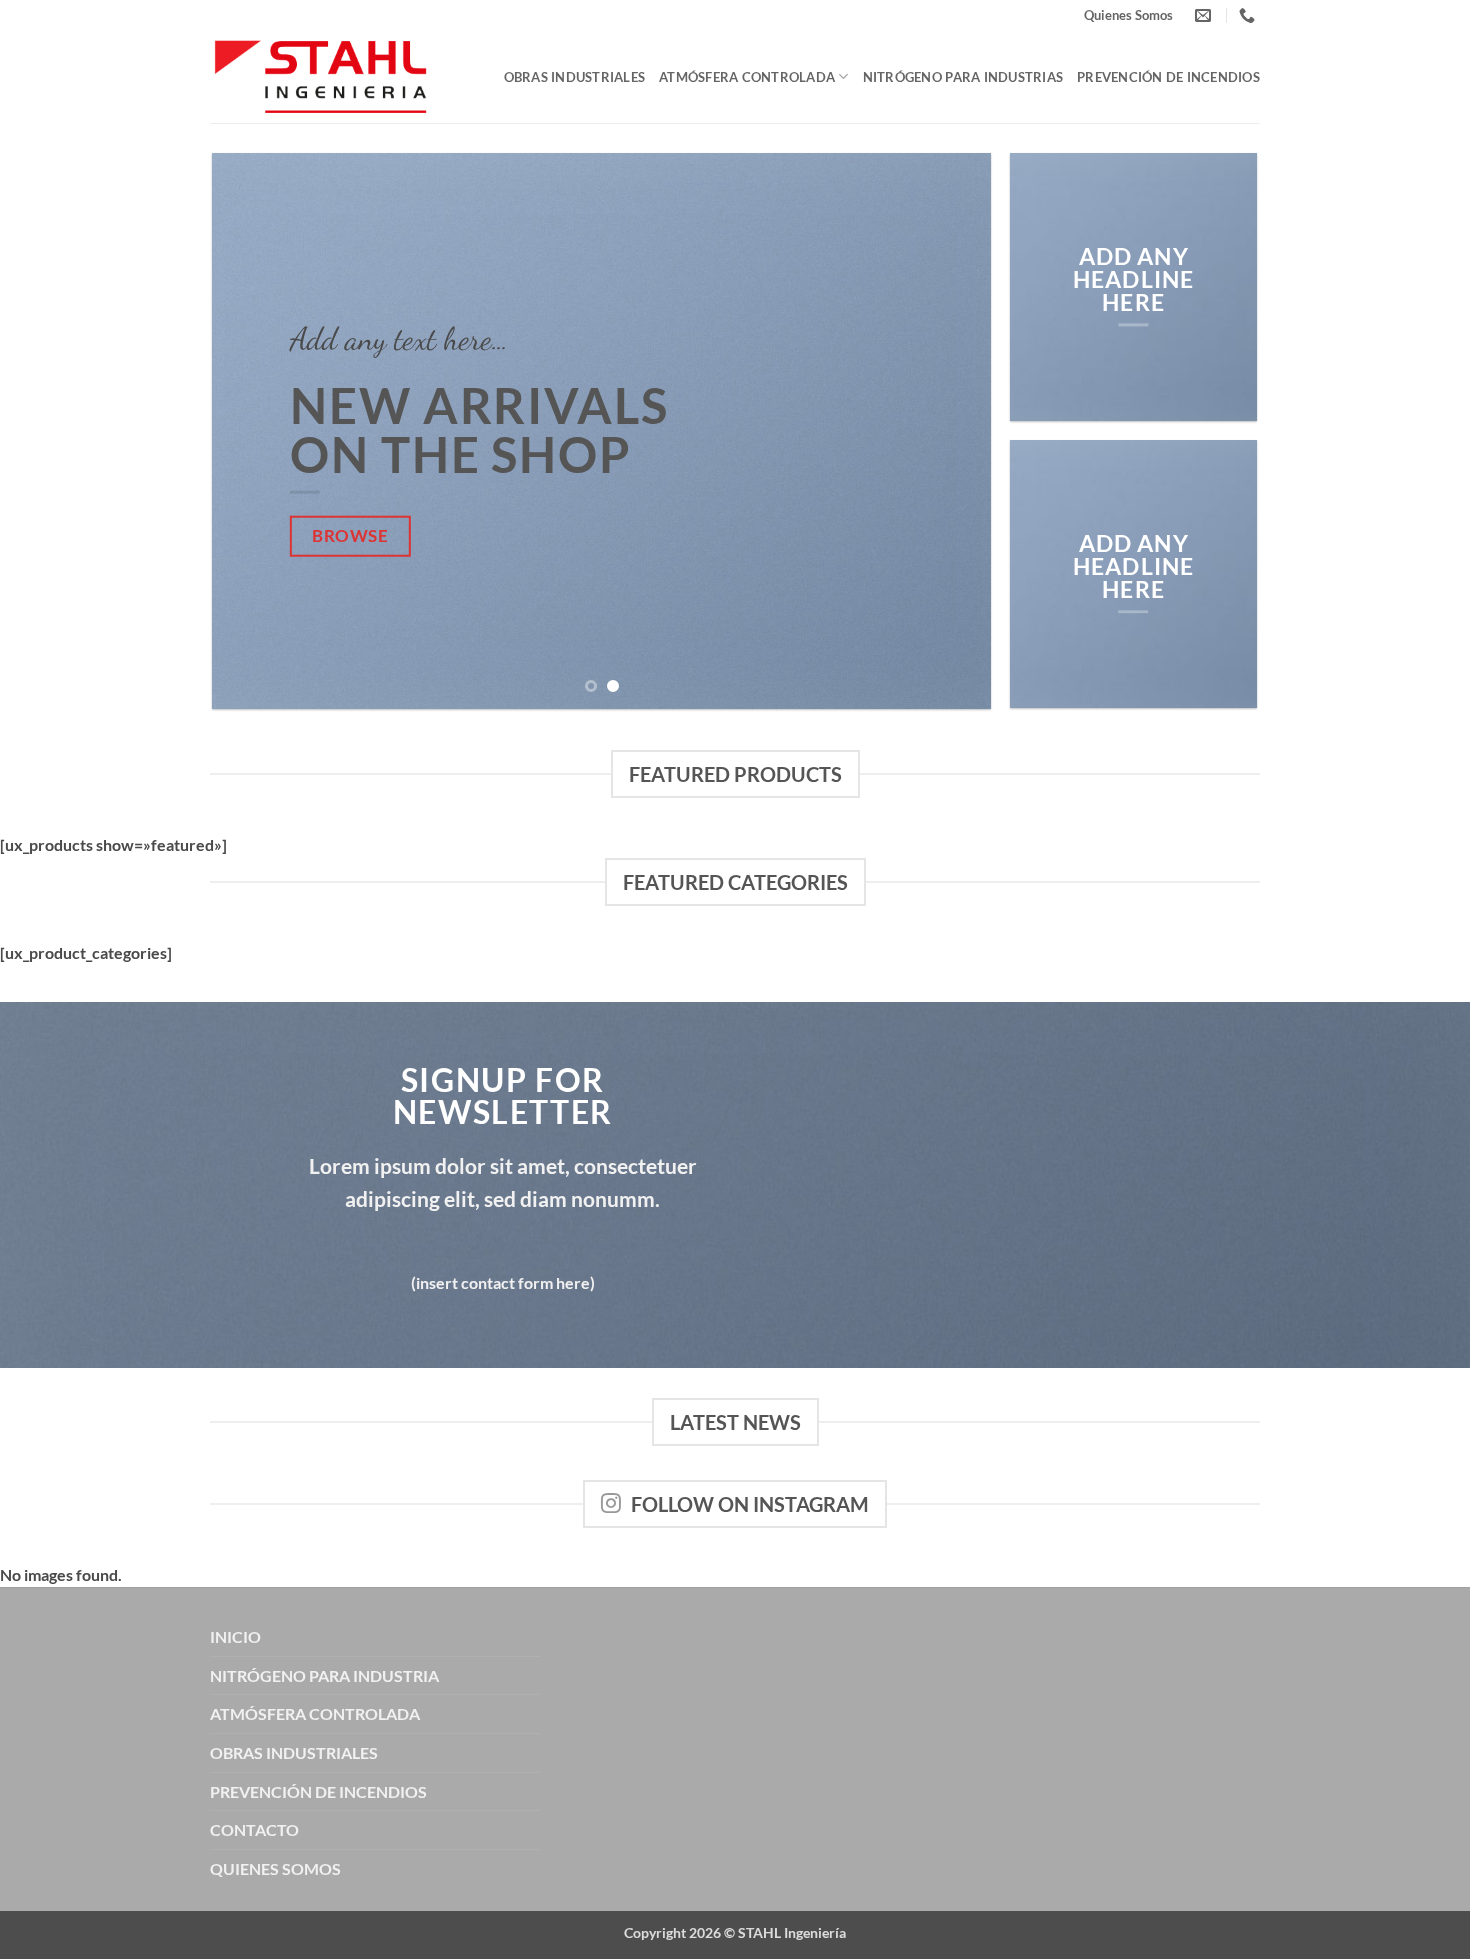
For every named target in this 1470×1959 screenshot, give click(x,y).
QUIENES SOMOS (275, 1868)
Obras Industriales (575, 77)
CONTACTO (254, 1829)
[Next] (951, 431)
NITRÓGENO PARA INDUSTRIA (324, 1675)
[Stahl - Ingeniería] (320, 77)
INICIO (235, 1636)
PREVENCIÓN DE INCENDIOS (318, 1791)
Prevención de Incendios (1168, 77)
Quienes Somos (1128, 15)
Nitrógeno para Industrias (963, 77)
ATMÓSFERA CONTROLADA (315, 1713)
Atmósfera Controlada (747, 77)
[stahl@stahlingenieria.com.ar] (1205, 15)
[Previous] (253, 431)
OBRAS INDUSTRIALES (294, 1752)
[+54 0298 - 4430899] (1249, 15)
